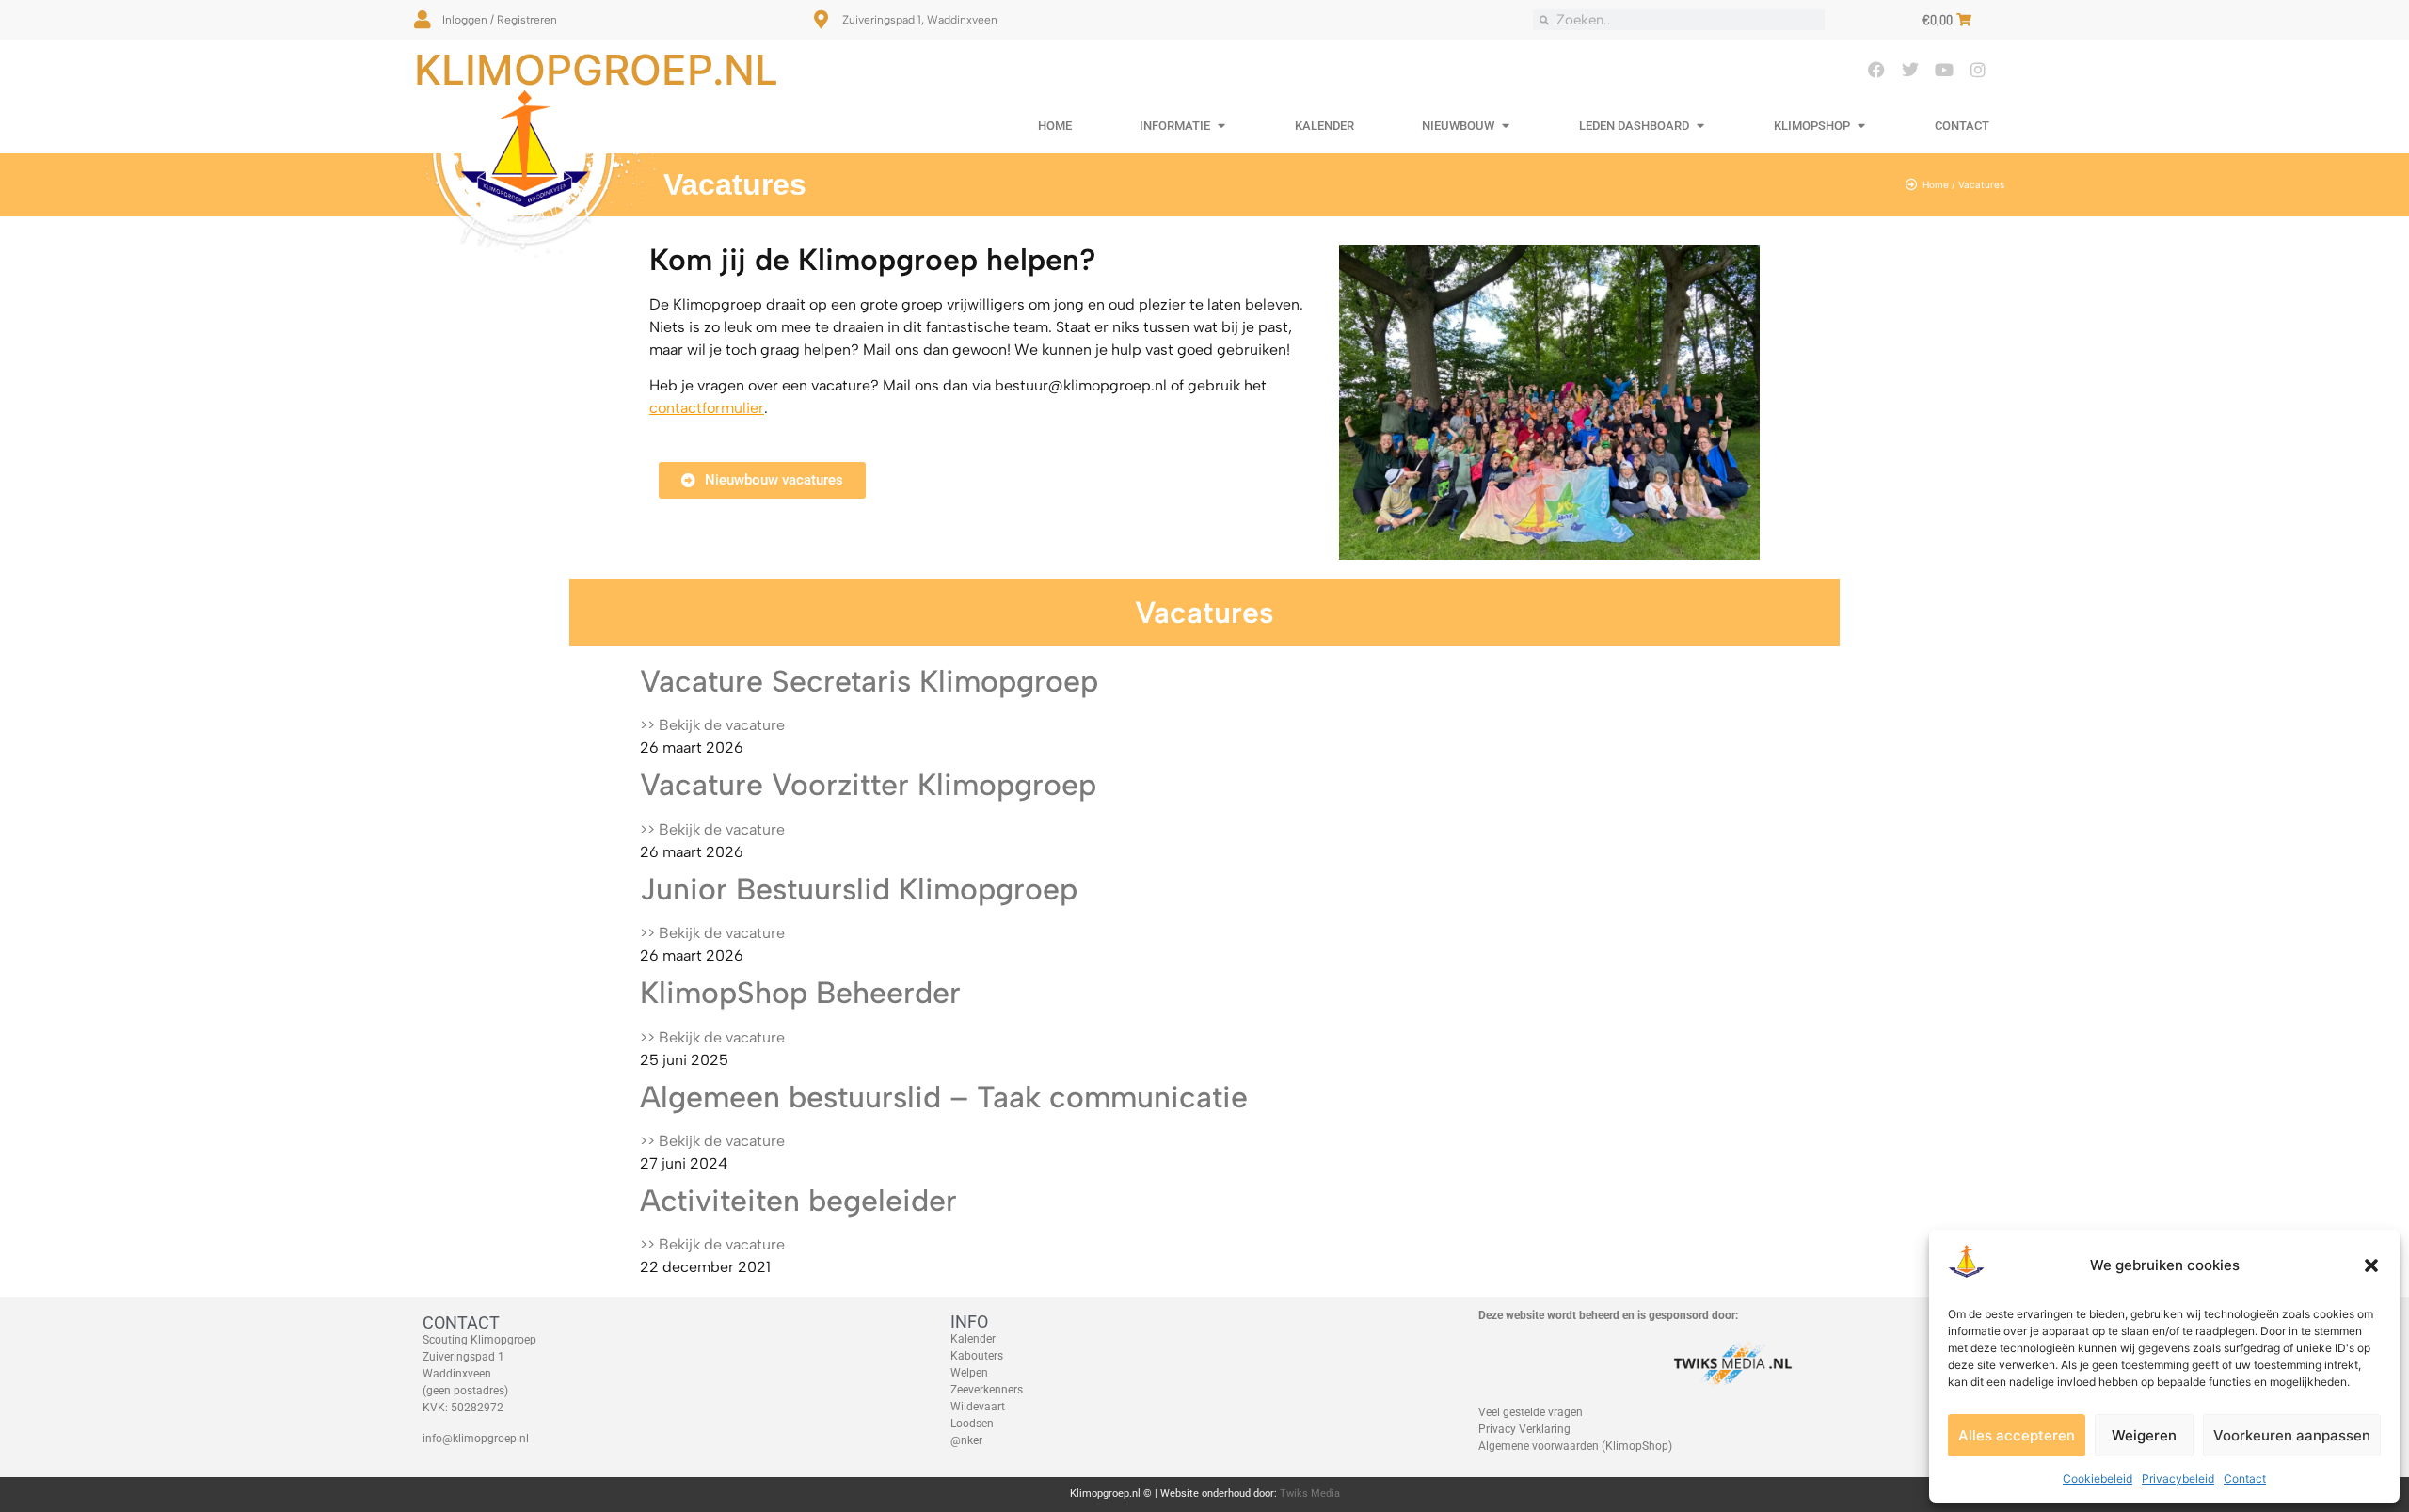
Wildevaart (978, 1407)
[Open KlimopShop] (1861, 126)
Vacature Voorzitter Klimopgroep (868, 785)
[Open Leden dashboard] (1700, 126)
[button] (2371, 1265)
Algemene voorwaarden (1539, 1446)
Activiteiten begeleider (803, 1201)
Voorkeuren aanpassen (2292, 1435)
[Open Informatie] (1221, 126)
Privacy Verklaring (1524, 1429)
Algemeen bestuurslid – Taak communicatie (944, 1097)
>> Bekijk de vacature (712, 725)
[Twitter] (1910, 70)
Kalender (973, 1339)
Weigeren (2144, 1435)
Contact (2245, 1479)
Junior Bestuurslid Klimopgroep (859, 889)
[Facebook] (1876, 70)
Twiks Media (1310, 1494)
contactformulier (707, 408)
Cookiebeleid (2098, 1479)
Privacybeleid (2178, 1479)
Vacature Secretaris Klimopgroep (869, 681)
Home (1936, 184)
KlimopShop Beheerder (800, 993)
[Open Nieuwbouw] (1505, 126)
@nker (966, 1440)
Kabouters (977, 1356)
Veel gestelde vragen (1531, 1412)
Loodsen (972, 1424)
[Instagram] (1978, 70)
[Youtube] (1944, 70)
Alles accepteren (2017, 1435)
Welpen (969, 1373)
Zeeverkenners (987, 1390)
